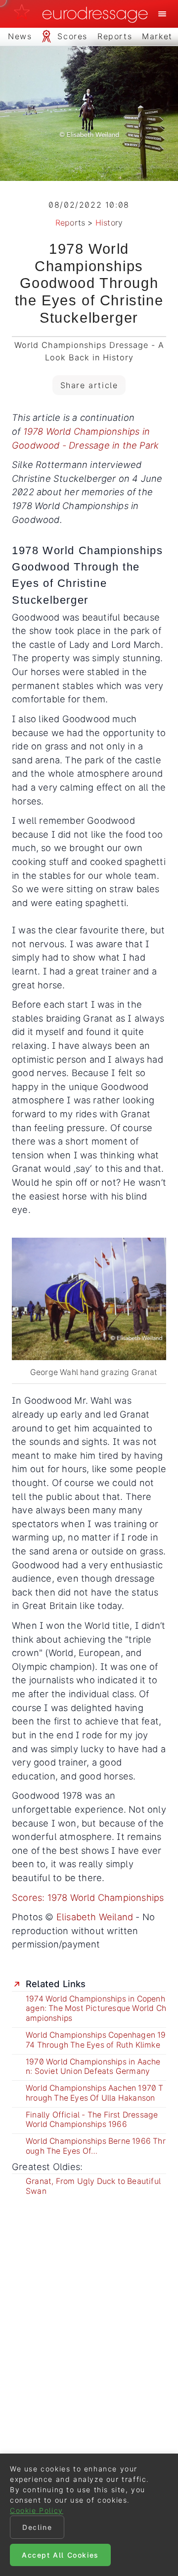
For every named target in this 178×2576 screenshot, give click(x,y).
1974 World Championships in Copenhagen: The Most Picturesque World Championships (96, 2009)
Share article (89, 385)
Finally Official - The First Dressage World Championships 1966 (92, 2120)
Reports (70, 223)
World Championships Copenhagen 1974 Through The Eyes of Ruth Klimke (96, 2040)
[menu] (162, 14)
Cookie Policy (37, 2510)
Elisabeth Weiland (95, 1917)
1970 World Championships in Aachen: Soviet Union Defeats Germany (93, 2067)
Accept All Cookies (60, 2555)
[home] (84, 14)
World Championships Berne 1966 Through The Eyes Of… (96, 2146)
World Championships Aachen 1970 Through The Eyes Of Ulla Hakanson (95, 2093)
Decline (37, 2527)
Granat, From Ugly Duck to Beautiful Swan (93, 2186)
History (109, 223)
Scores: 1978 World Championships (88, 1897)
